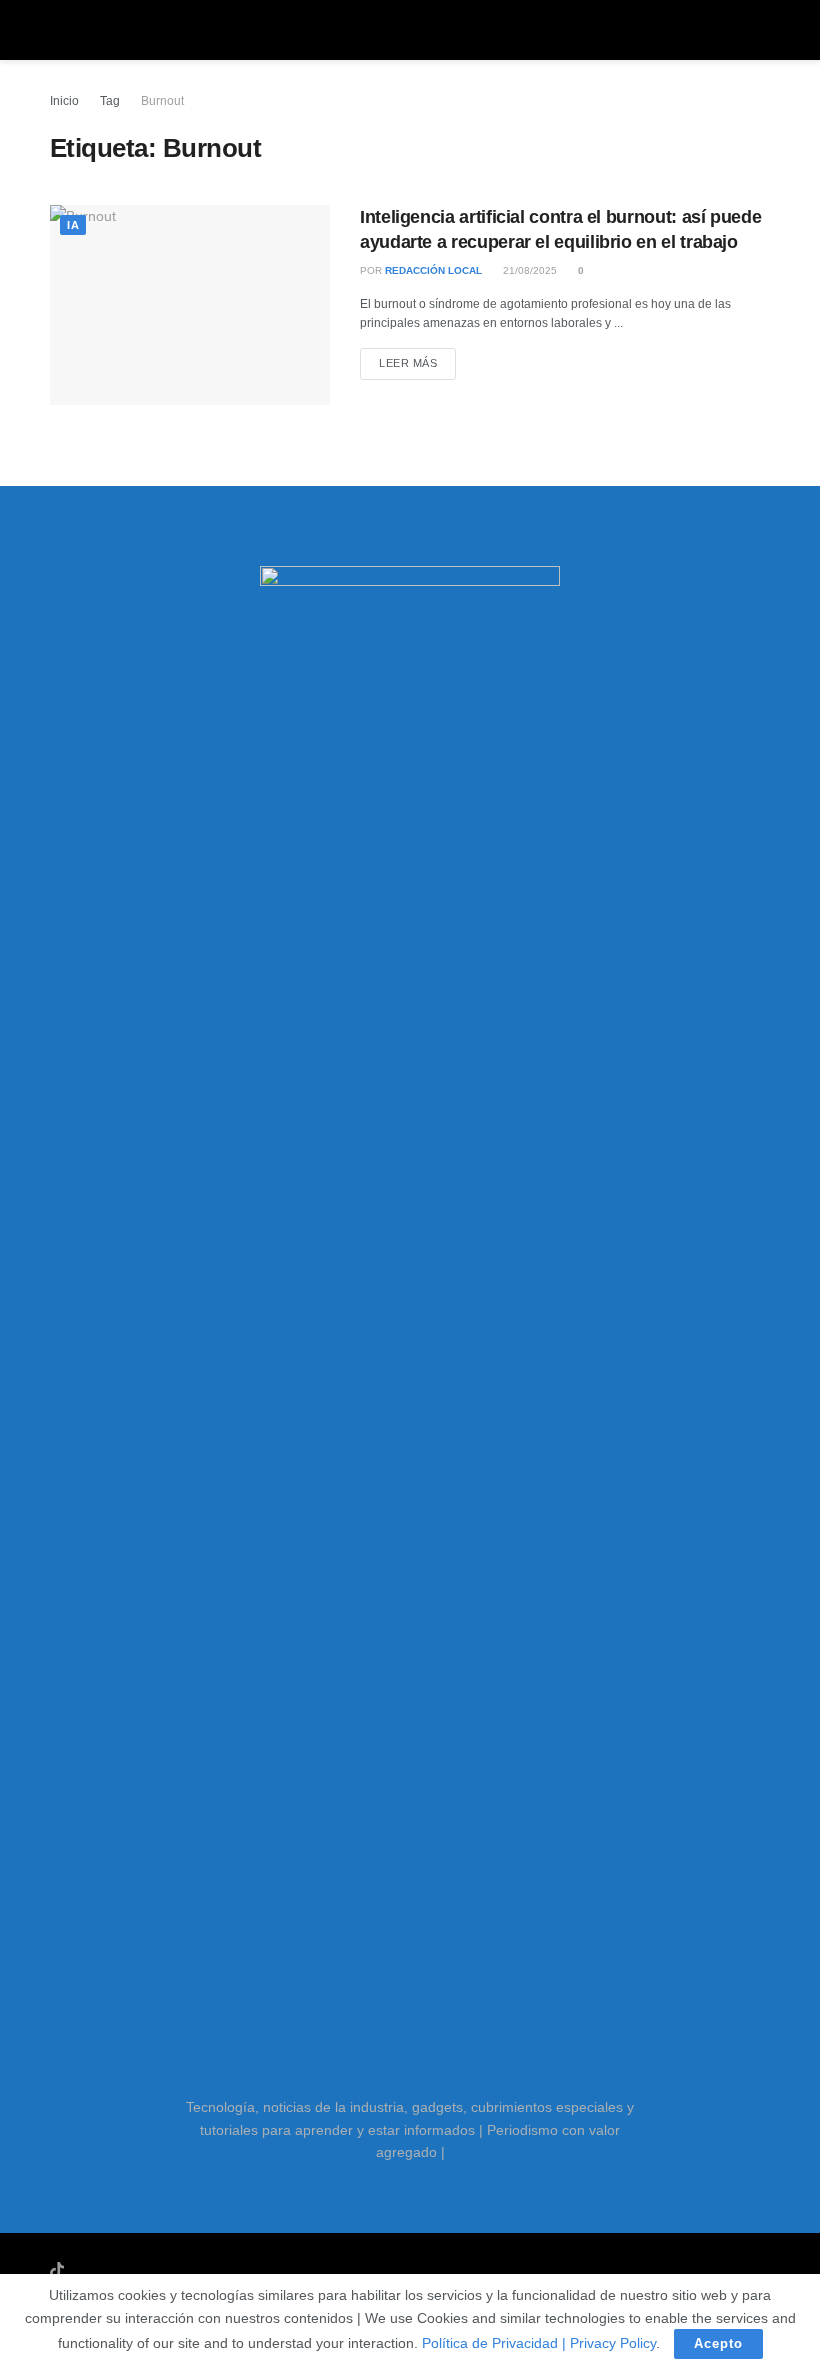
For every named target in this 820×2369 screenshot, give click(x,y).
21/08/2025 (528, 270)
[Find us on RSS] (162, 2271)
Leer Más (417, 362)
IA (73, 225)
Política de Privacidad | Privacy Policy (539, 2343)
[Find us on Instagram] (110, 2271)
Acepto (718, 2343)
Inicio (64, 101)
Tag (110, 101)
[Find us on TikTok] (57, 2271)
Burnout (162, 101)
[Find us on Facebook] (136, 2271)
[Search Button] (761, 30)
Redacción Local (433, 270)
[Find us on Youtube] (84, 2271)
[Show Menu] (58, 30)
